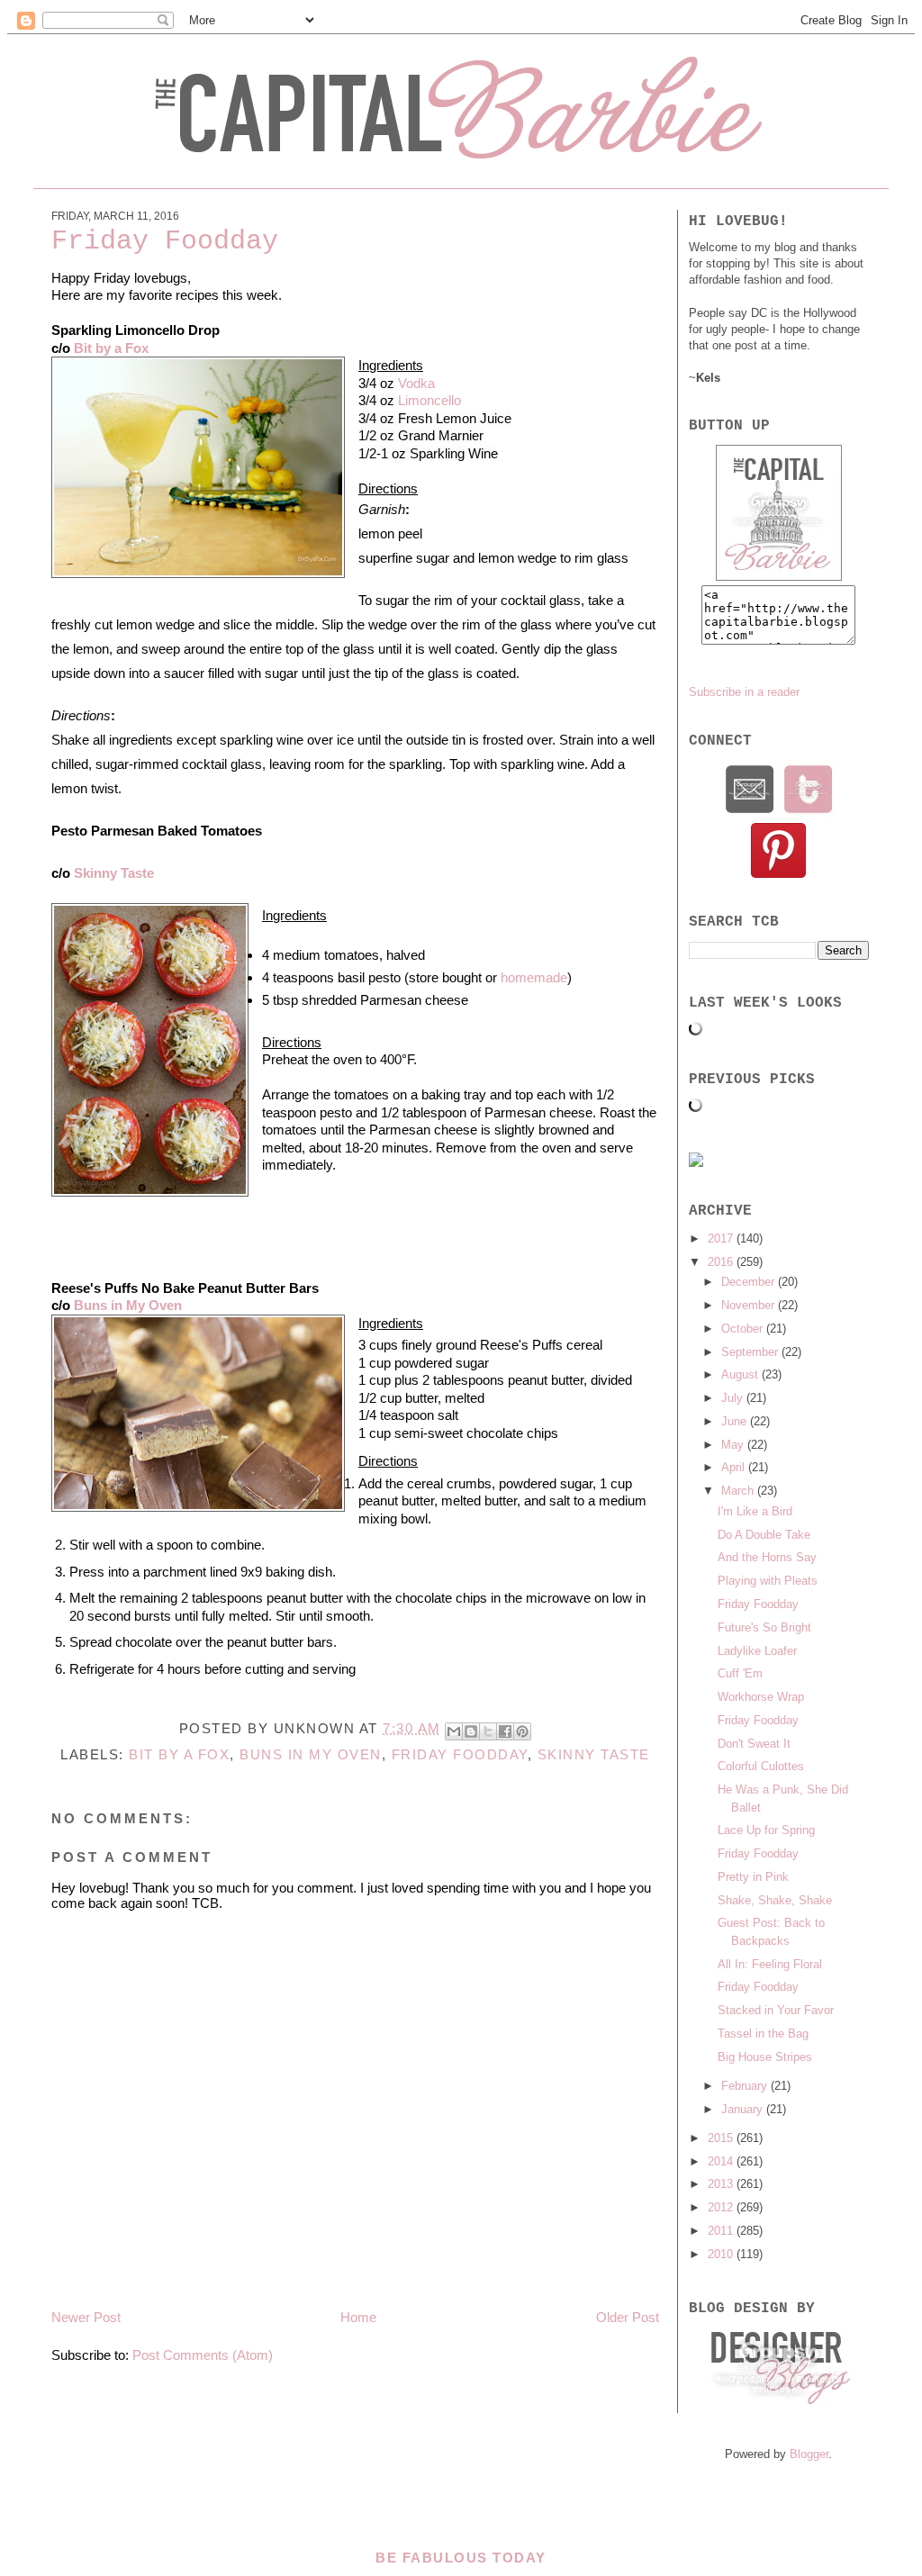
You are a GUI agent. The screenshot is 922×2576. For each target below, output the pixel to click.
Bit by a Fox (111, 348)
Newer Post (86, 2317)
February (746, 2086)
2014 (722, 2161)
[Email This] (454, 1731)
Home (358, 2317)
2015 (722, 2138)
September (751, 1352)
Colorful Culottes (761, 1766)
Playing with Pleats (768, 1581)
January (744, 2109)
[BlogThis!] (471, 1731)
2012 (722, 2207)
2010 (722, 2254)
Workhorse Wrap (761, 1697)
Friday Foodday (460, 1754)
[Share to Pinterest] (522, 1731)
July (734, 1398)
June (736, 1421)
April (735, 1467)
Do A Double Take (764, 1535)
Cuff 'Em (740, 1673)
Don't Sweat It (754, 1744)
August (741, 1374)
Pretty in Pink (753, 1877)
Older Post (628, 2317)
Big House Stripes (765, 2057)
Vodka (416, 383)
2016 (722, 1262)
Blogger (809, 2454)
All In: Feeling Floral (770, 1964)
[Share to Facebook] (505, 1731)
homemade (534, 977)
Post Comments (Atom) (203, 2355)
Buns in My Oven (128, 1305)
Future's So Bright (764, 1627)
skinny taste (594, 1754)
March (739, 1491)
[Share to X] (488, 1731)
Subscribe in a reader (744, 692)
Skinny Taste (114, 873)
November (750, 1305)
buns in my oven (311, 1754)
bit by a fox (179, 1754)
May (734, 1445)
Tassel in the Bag (763, 2034)
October (744, 1329)
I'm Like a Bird (755, 1511)
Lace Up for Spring (766, 1830)
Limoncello (429, 400)
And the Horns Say (767, 1557)
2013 (722, 2184)
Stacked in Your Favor (776, 2010)
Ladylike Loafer (757, 1651)
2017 (722, 1238)
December (750, 1282)
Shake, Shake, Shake (775, 1900)
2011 (722, 2231)
